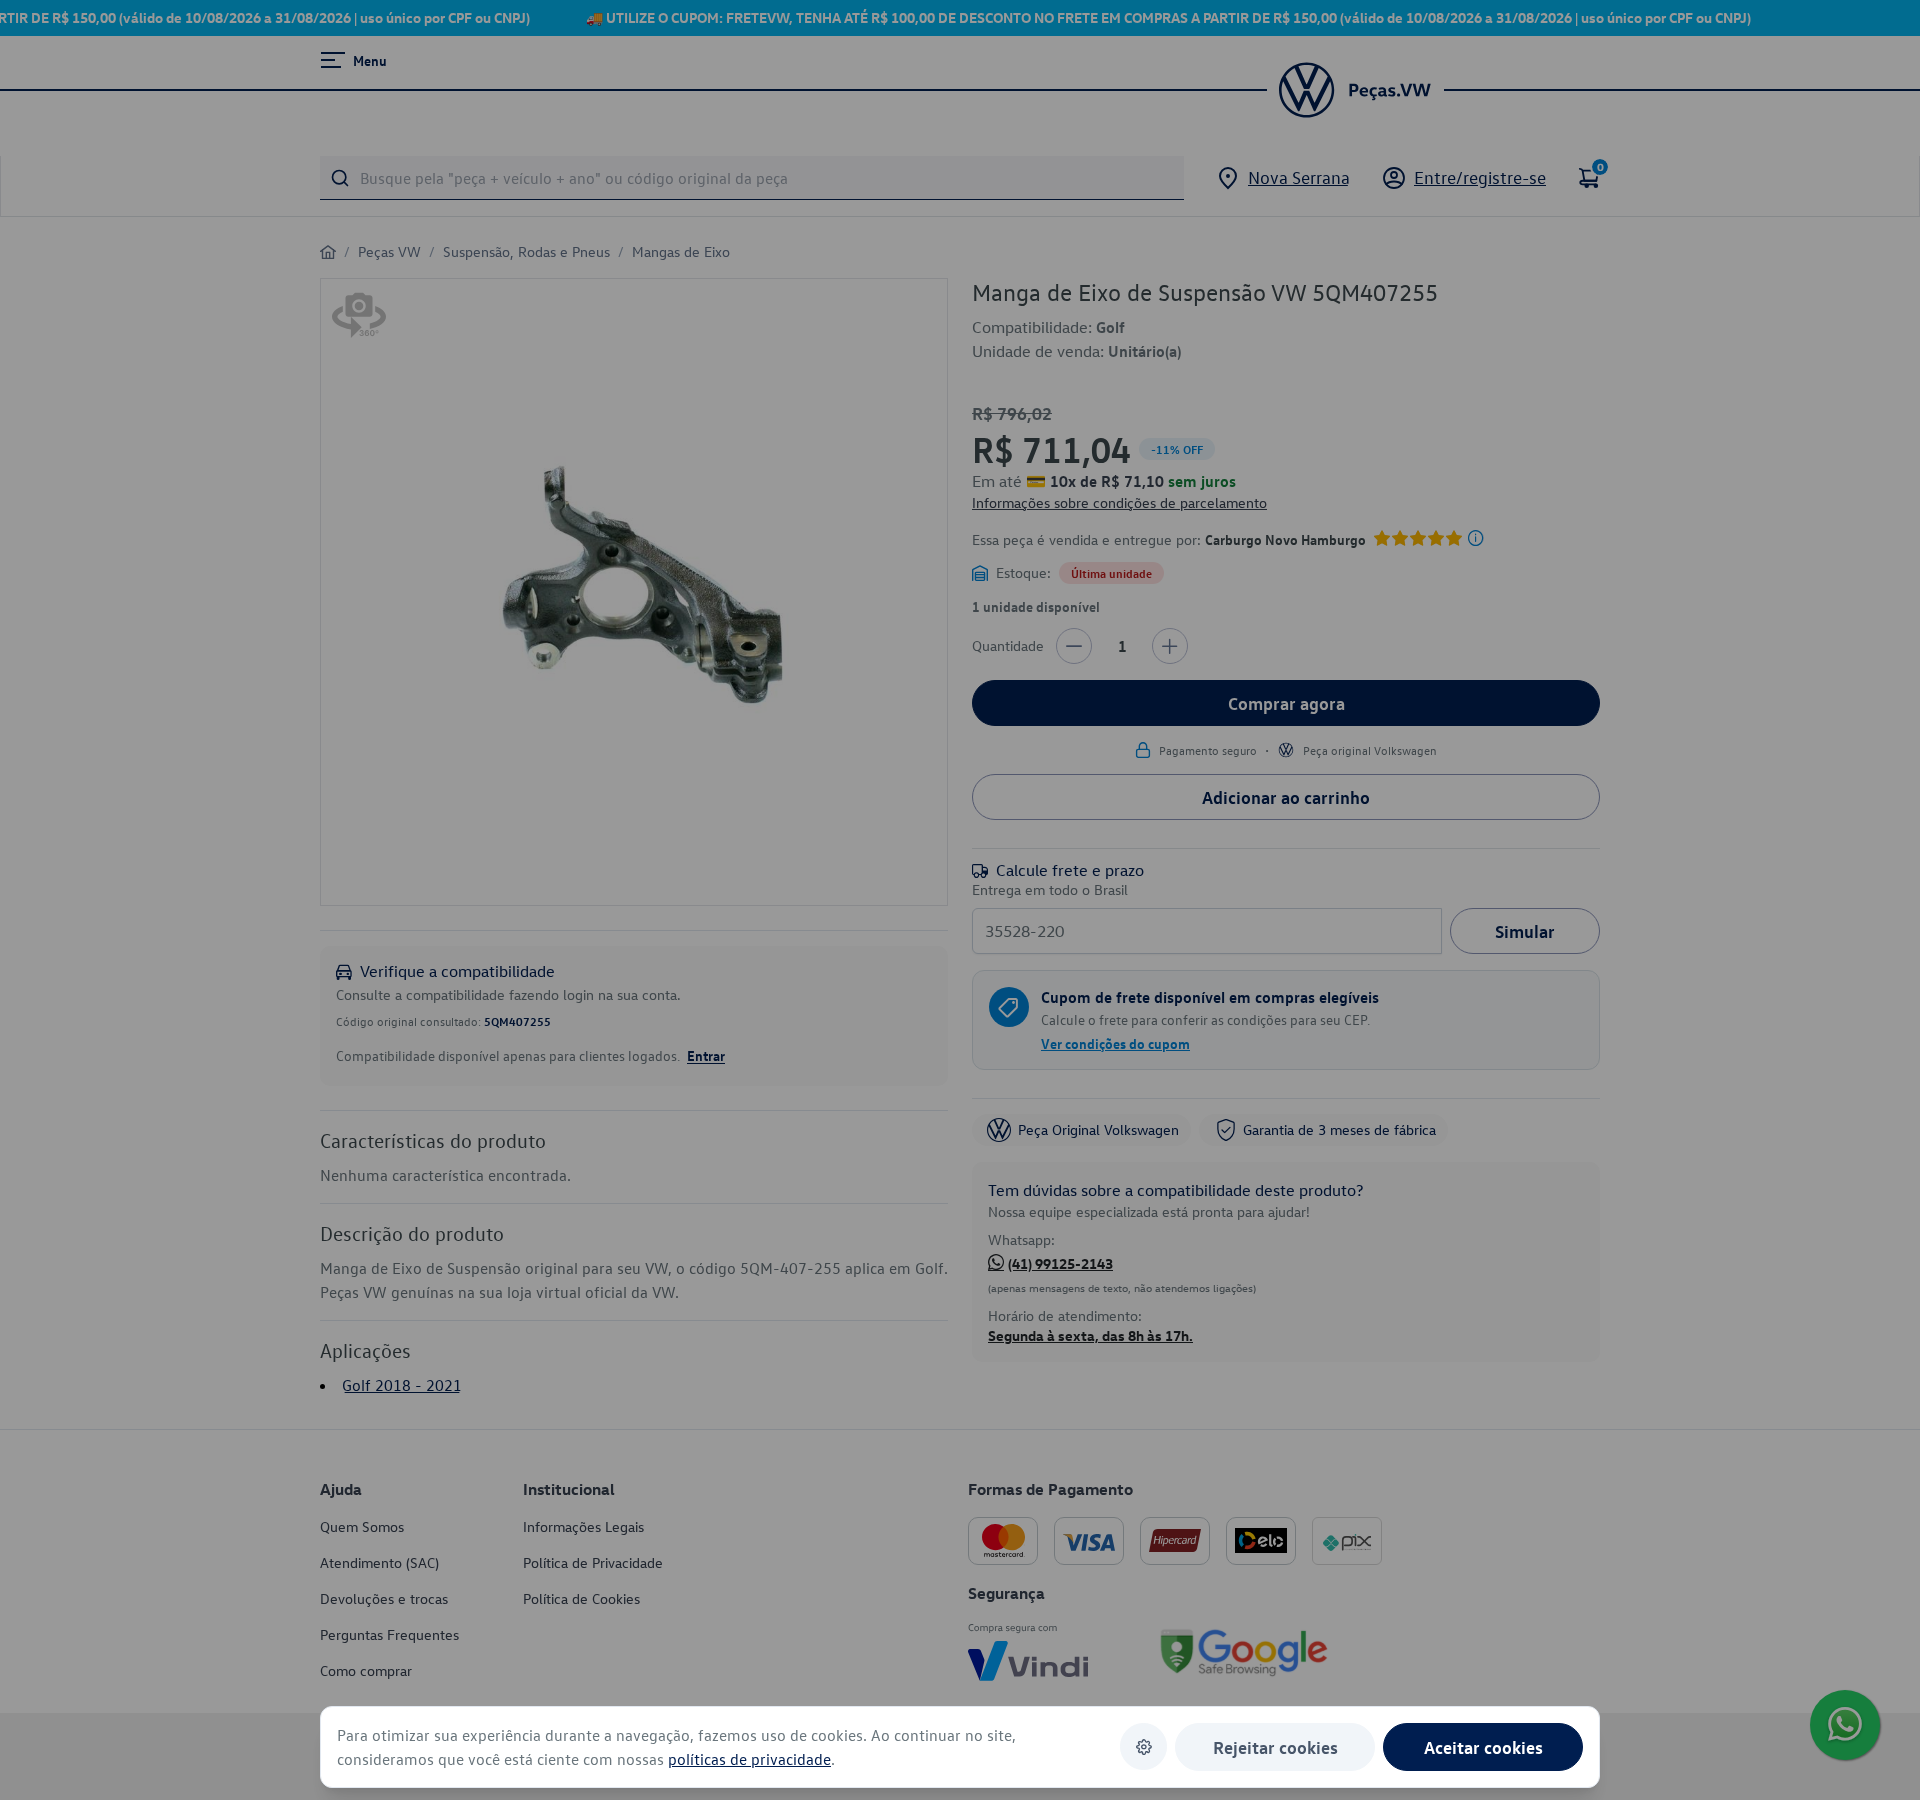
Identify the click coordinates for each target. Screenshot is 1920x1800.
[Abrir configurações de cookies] (1143, 1746)
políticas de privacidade (749, 1759)
